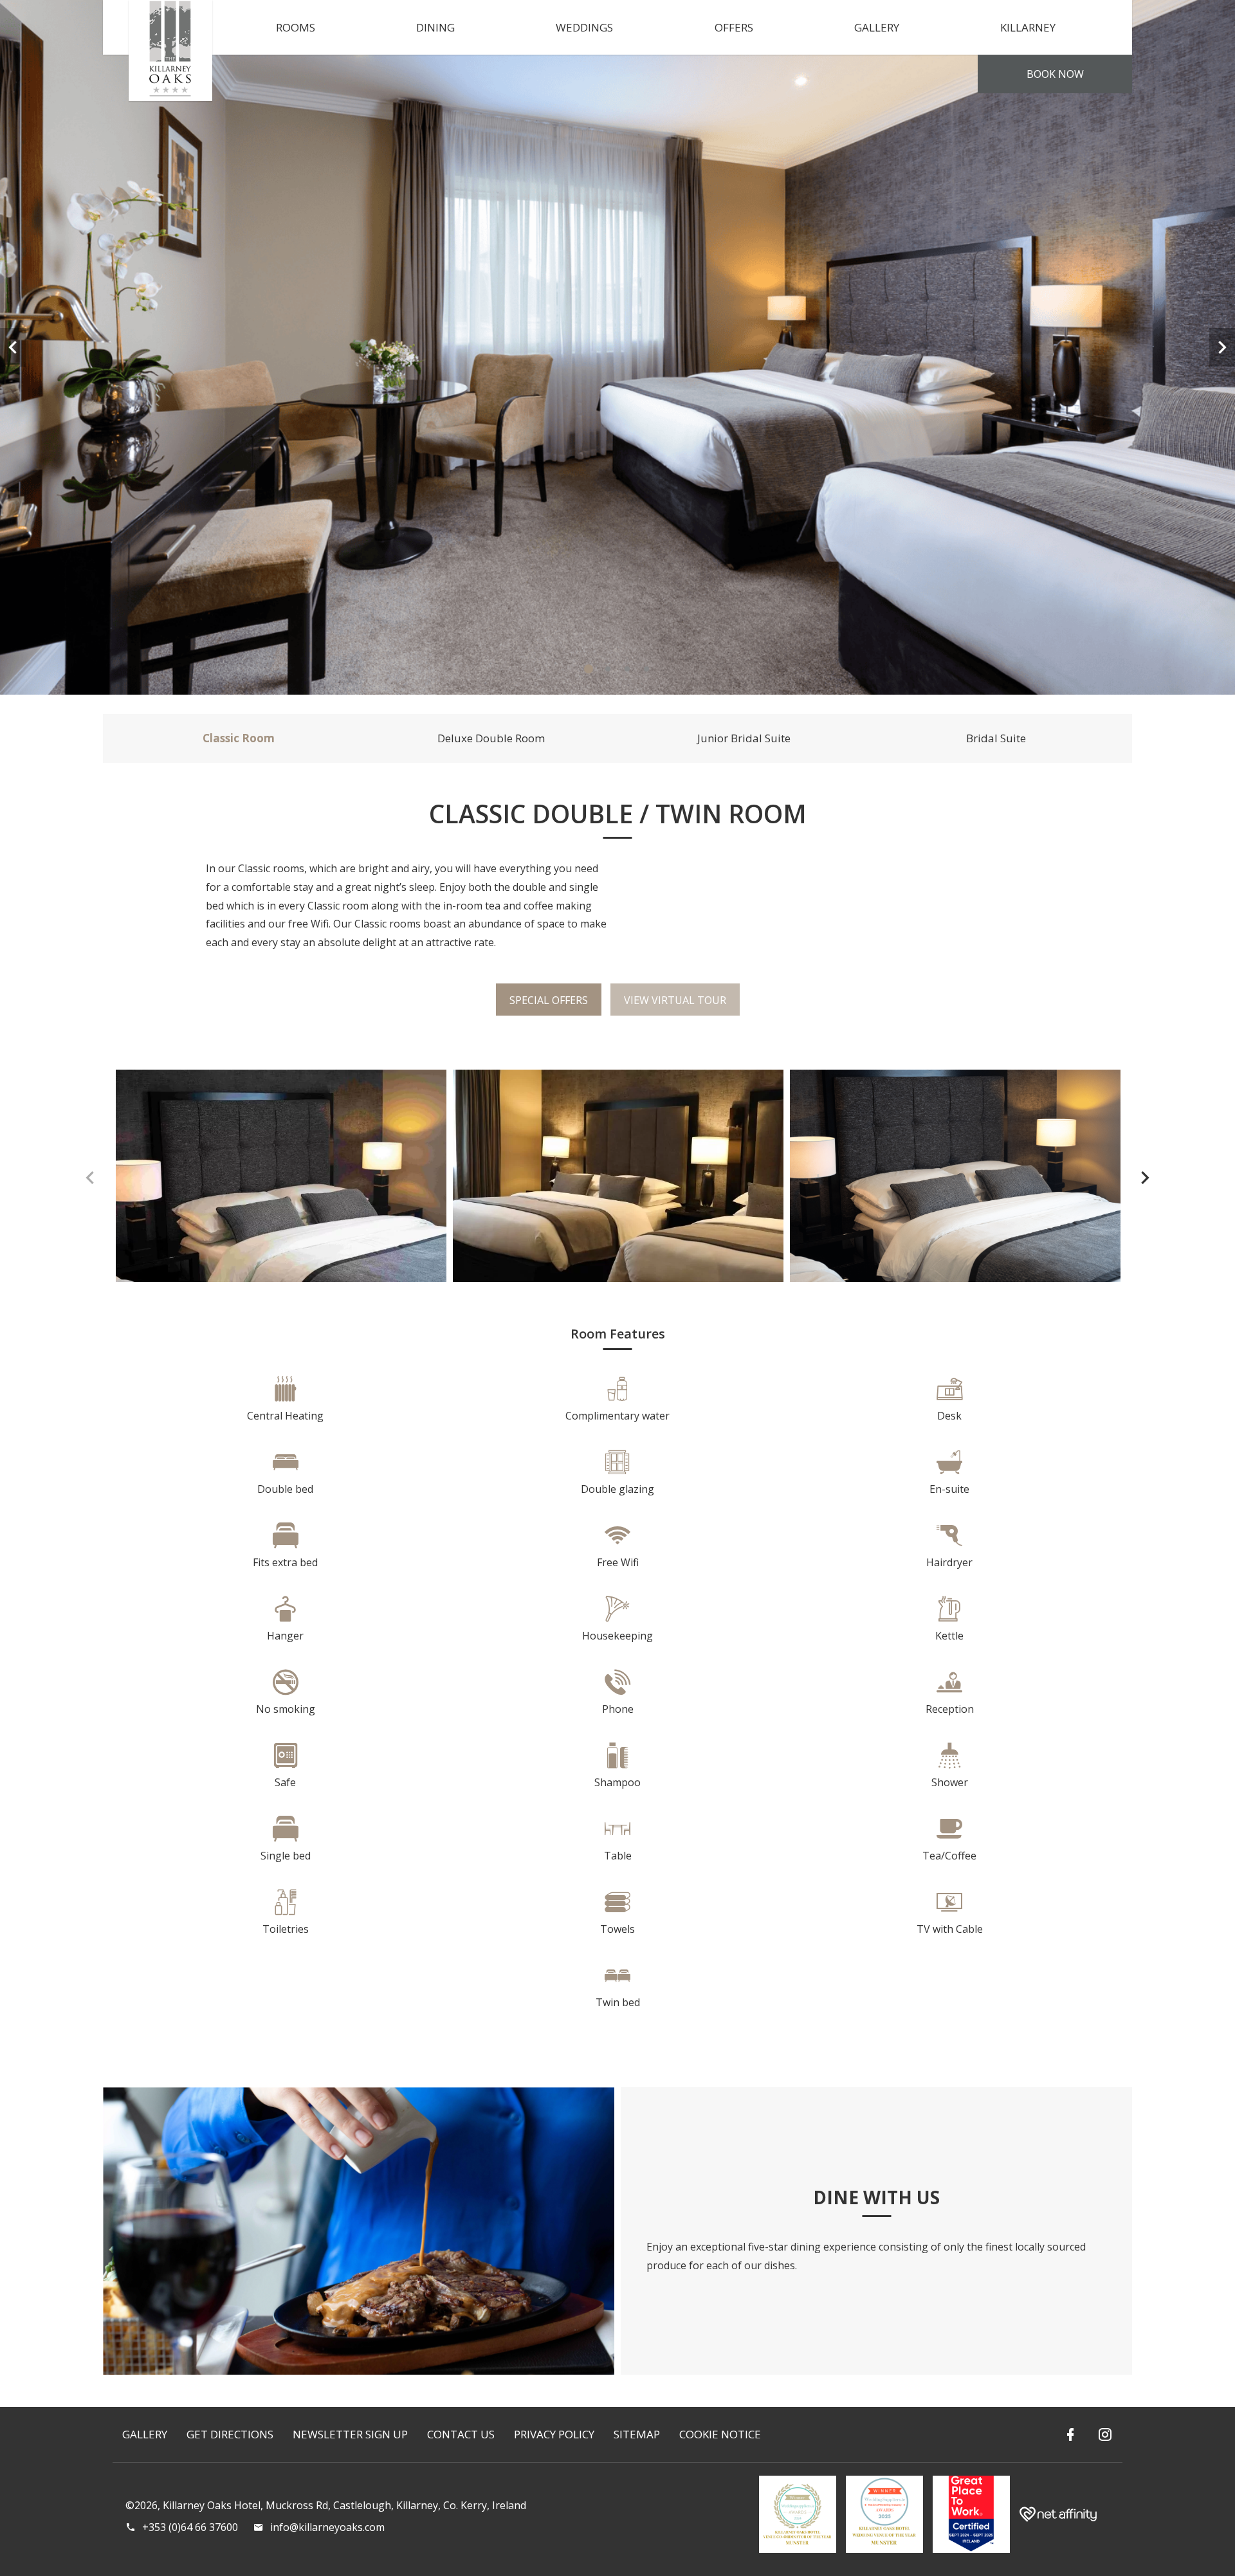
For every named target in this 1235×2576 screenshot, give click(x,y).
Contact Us (461, 2434)
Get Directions (230, 2434)
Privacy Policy (554, 2434)
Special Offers (549, 1000)
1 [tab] (589, 669)
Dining (435, 27)
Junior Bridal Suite (744, 738)
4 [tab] (646, 669)
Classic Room (239, 738)
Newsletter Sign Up (350, 2434)
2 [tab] (608, 669)
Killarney (1028, 27)
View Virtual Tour (675, 1000)
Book (1055, 74)
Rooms (296, 27)
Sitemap (637, 2434)
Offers (734, 27)
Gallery (877, 27)
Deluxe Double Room (491, 738)
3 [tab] (627, 669)
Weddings (584, 27)
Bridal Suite (996, 738)
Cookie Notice (720, 2434)
